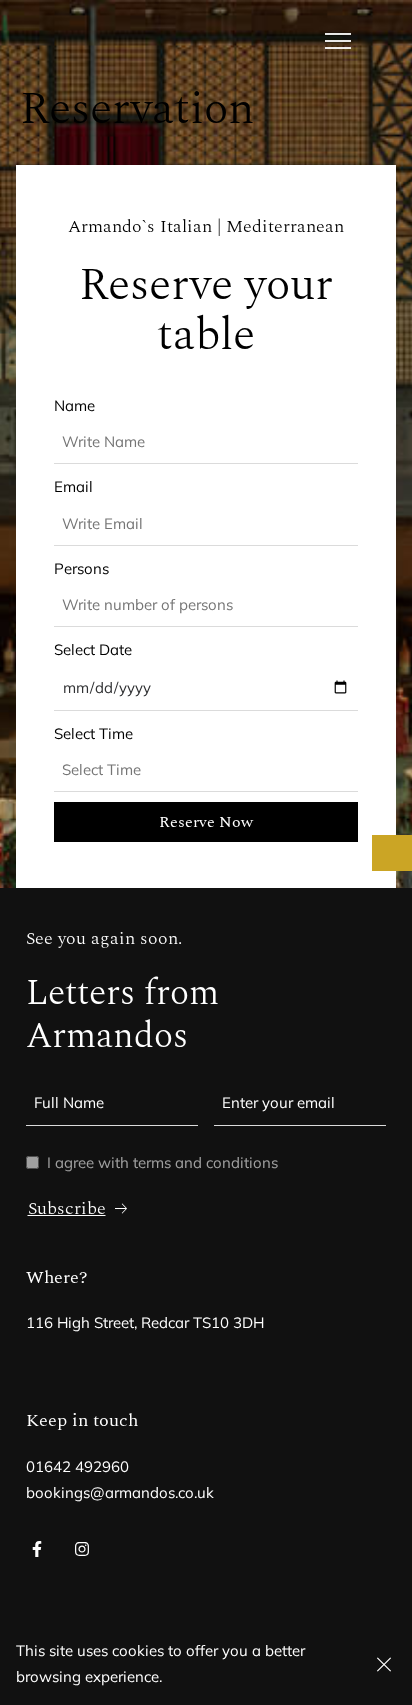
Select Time (93, 733)
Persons (81, 568)
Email (73, 486)
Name (74, 405)
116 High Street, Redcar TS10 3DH (145, 1322)
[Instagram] (81, 1549)
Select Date (93, 649)
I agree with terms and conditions (162, 1162)
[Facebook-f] (37, 1549)
